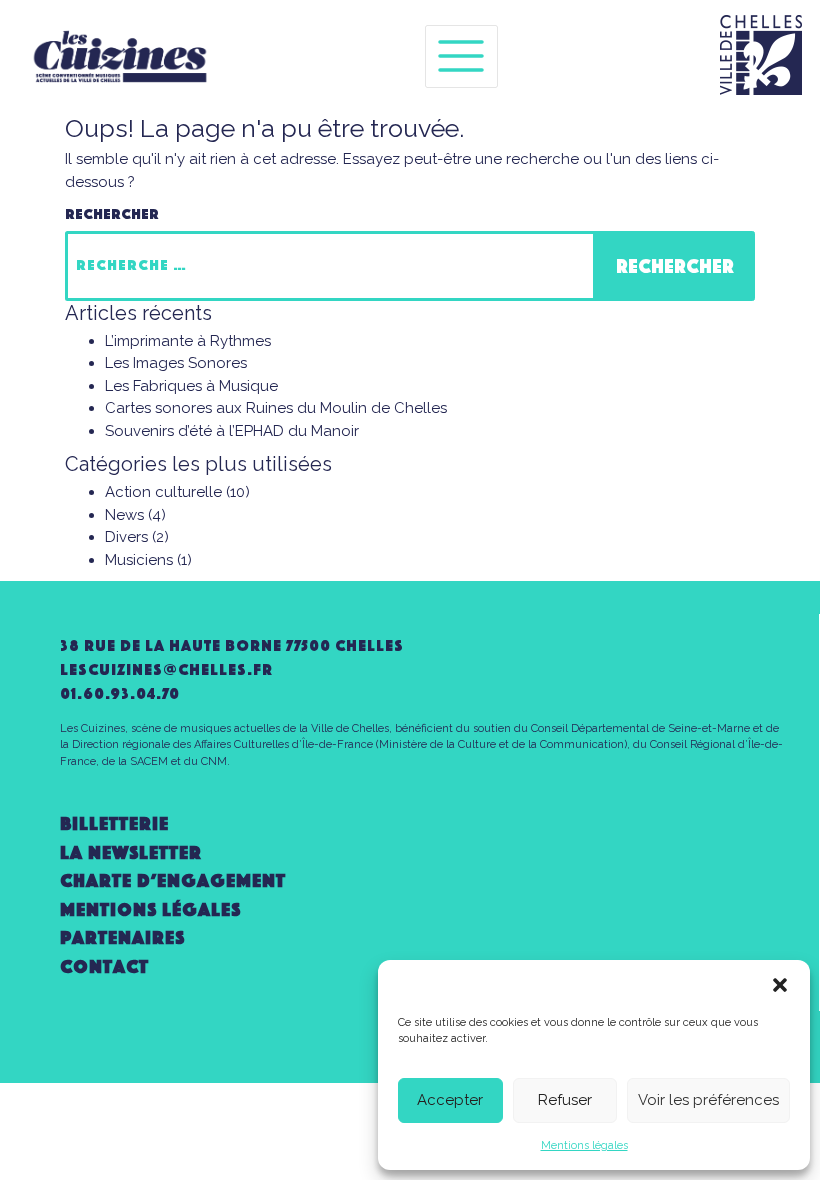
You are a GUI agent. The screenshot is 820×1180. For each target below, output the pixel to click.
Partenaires (122, 937)
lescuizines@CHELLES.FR (166, 669)
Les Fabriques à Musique (191, 386)
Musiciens (139, 560)
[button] (780, 985)
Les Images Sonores (176, 363)
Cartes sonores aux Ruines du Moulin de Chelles (276, 408)
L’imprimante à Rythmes (188, 341)
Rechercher (112, 214)
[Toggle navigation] (461, 56)
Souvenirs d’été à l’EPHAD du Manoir (232, 431)
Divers (126, 537)
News (124, 515)
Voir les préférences (708, 1100)
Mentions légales (584, 1145)
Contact (104, 966)
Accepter (450, 1100)
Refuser (565, 1100)
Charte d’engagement (173, 880)
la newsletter (131, 852)
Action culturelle (163, 492)
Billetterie (114, 823)
